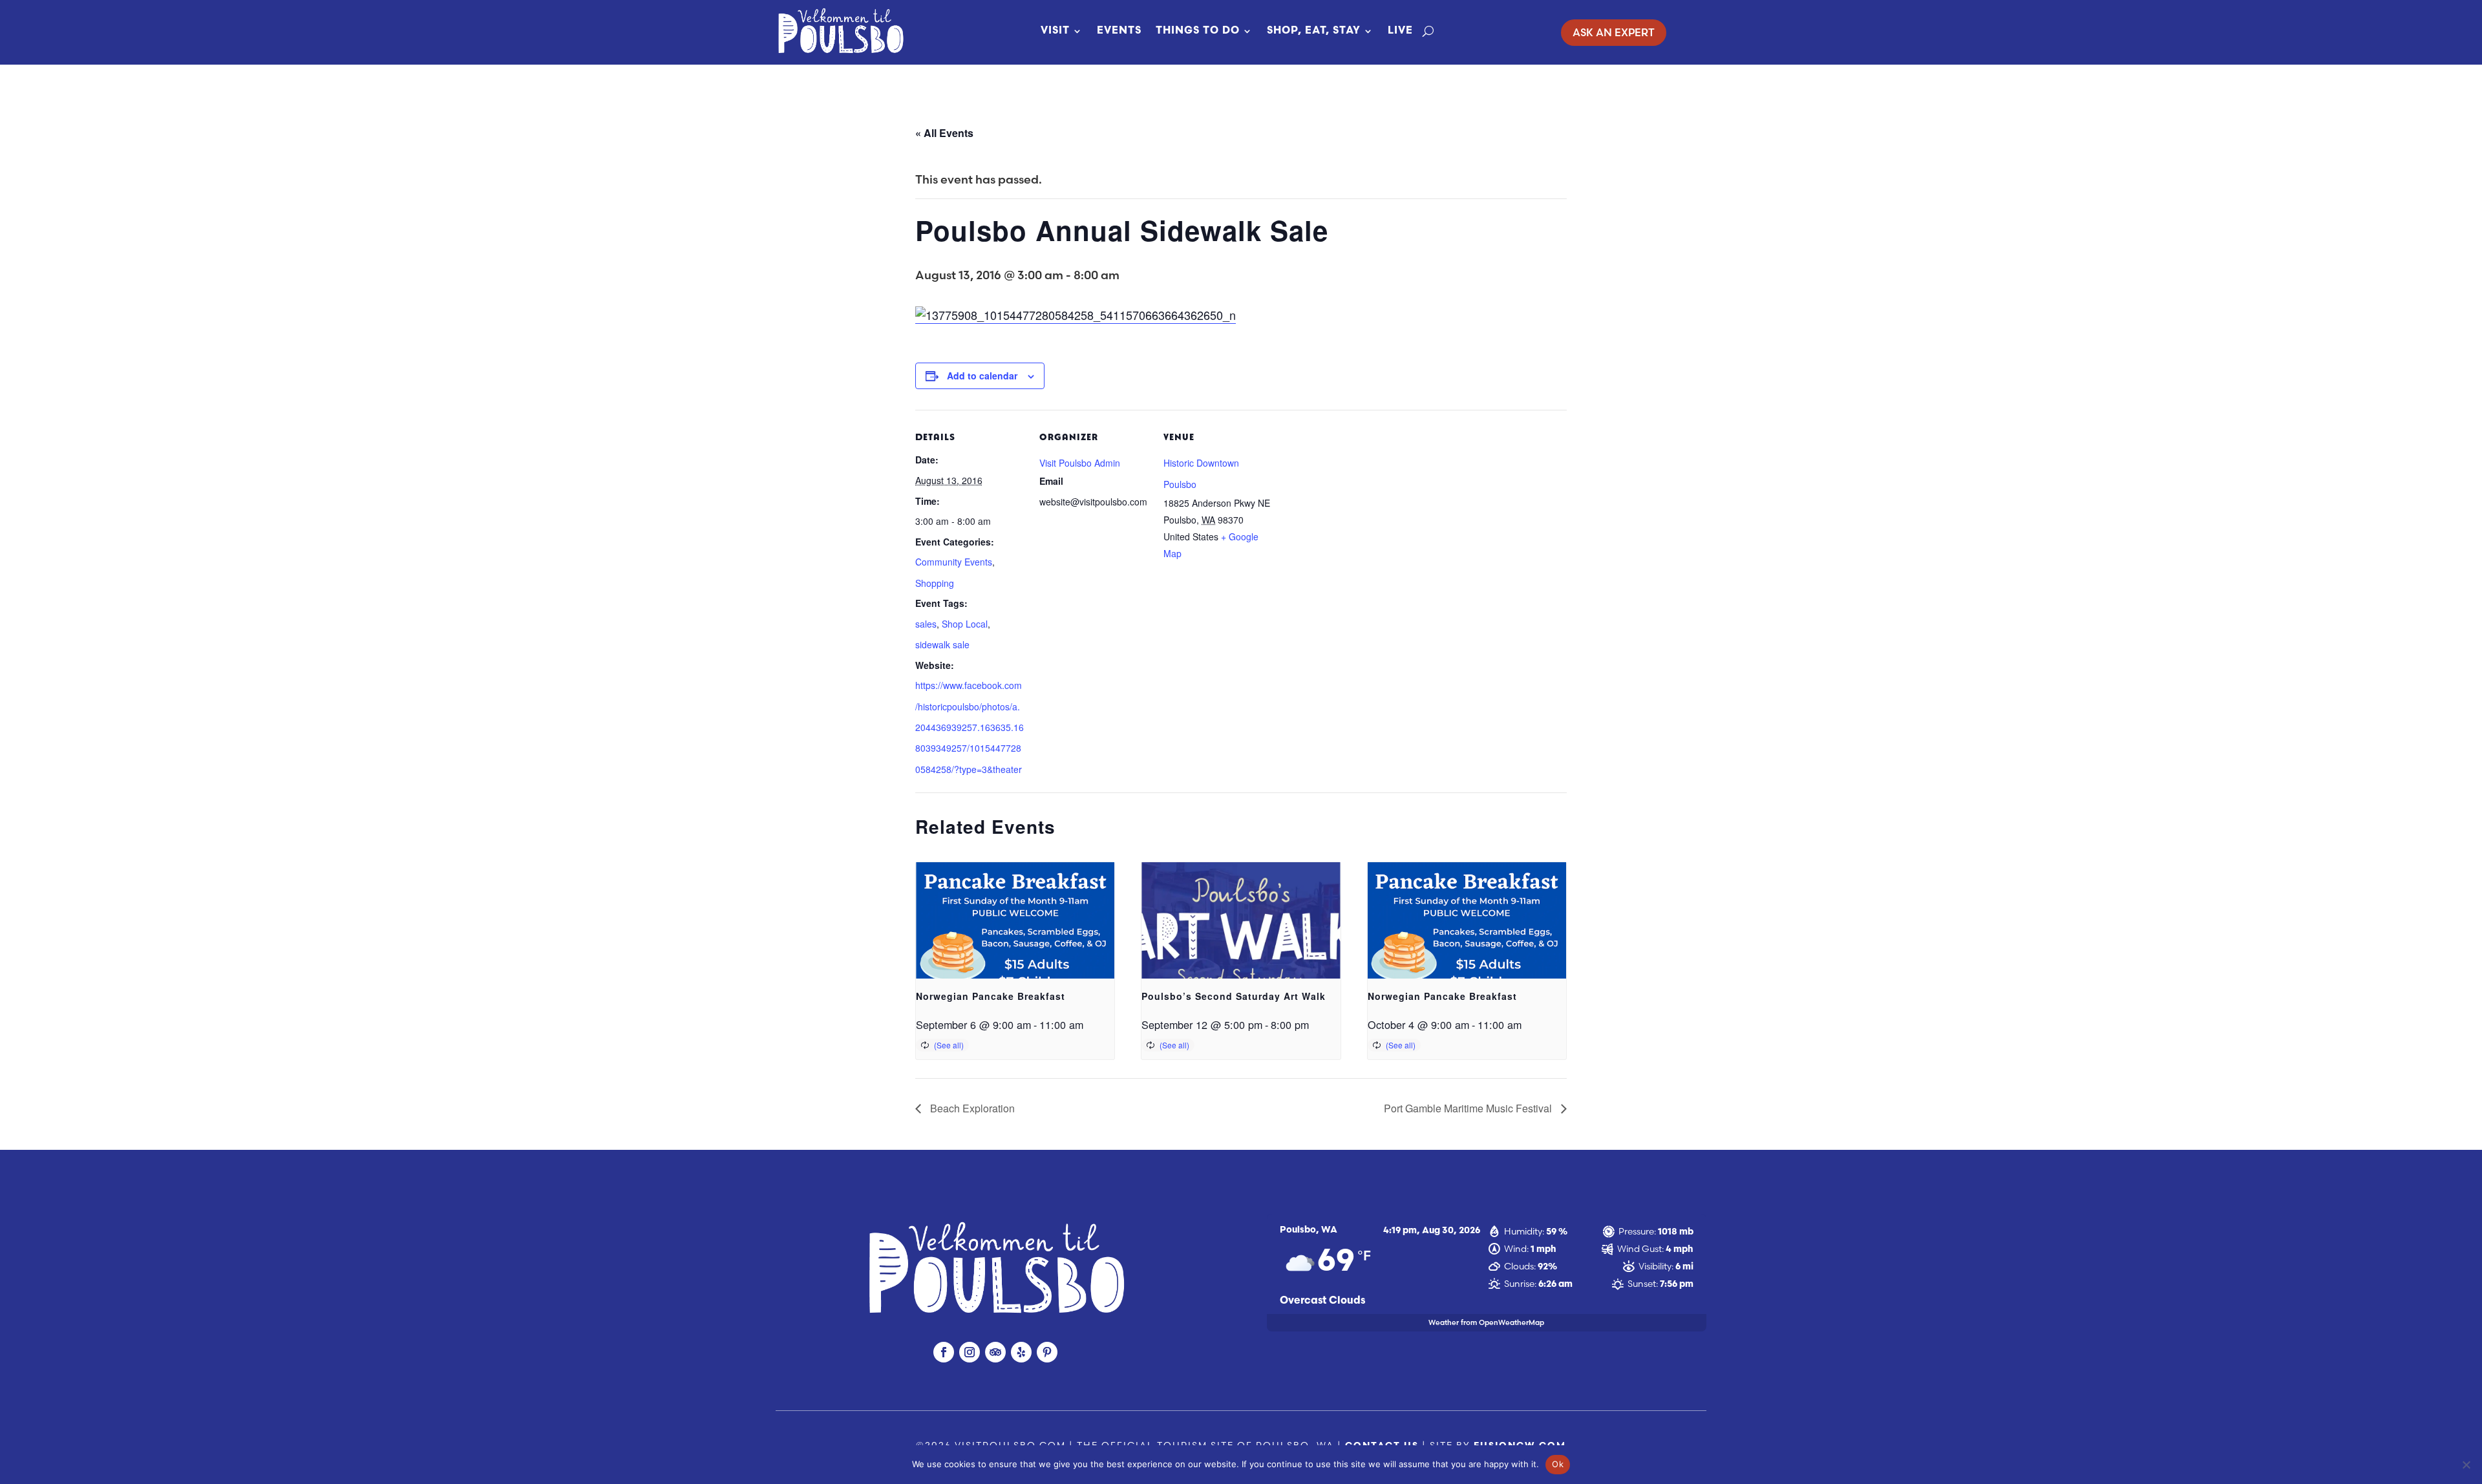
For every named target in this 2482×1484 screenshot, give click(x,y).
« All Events (944, 133)
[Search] (1428, 31)
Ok (1558, 1464)
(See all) (949, 1045)
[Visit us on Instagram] (970, 1352)
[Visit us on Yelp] (1021, 1352)
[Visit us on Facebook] (944, 1352)
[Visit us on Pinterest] (1047, 1352)
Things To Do (1198, 31)
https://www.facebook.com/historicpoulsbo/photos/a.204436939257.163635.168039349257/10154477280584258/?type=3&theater (970, 727)
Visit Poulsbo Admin (1080, 463)
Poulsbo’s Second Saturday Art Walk (1234, 996)
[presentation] (1015, 937)
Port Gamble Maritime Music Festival (1469, 1108)
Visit (1055, 31)
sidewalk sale (942, 644)
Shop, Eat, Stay (1314, 31)
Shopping (935, 583)
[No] (2466, 1465)
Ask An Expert (1614, 32)
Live (1400, 31)
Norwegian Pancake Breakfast (991, 996)
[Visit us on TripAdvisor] (995, 1352)
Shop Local (965, 624)
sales (926, 624)
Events (1119, 31)
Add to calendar (982, 376)
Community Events (954, 562)
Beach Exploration (971, 1108)
